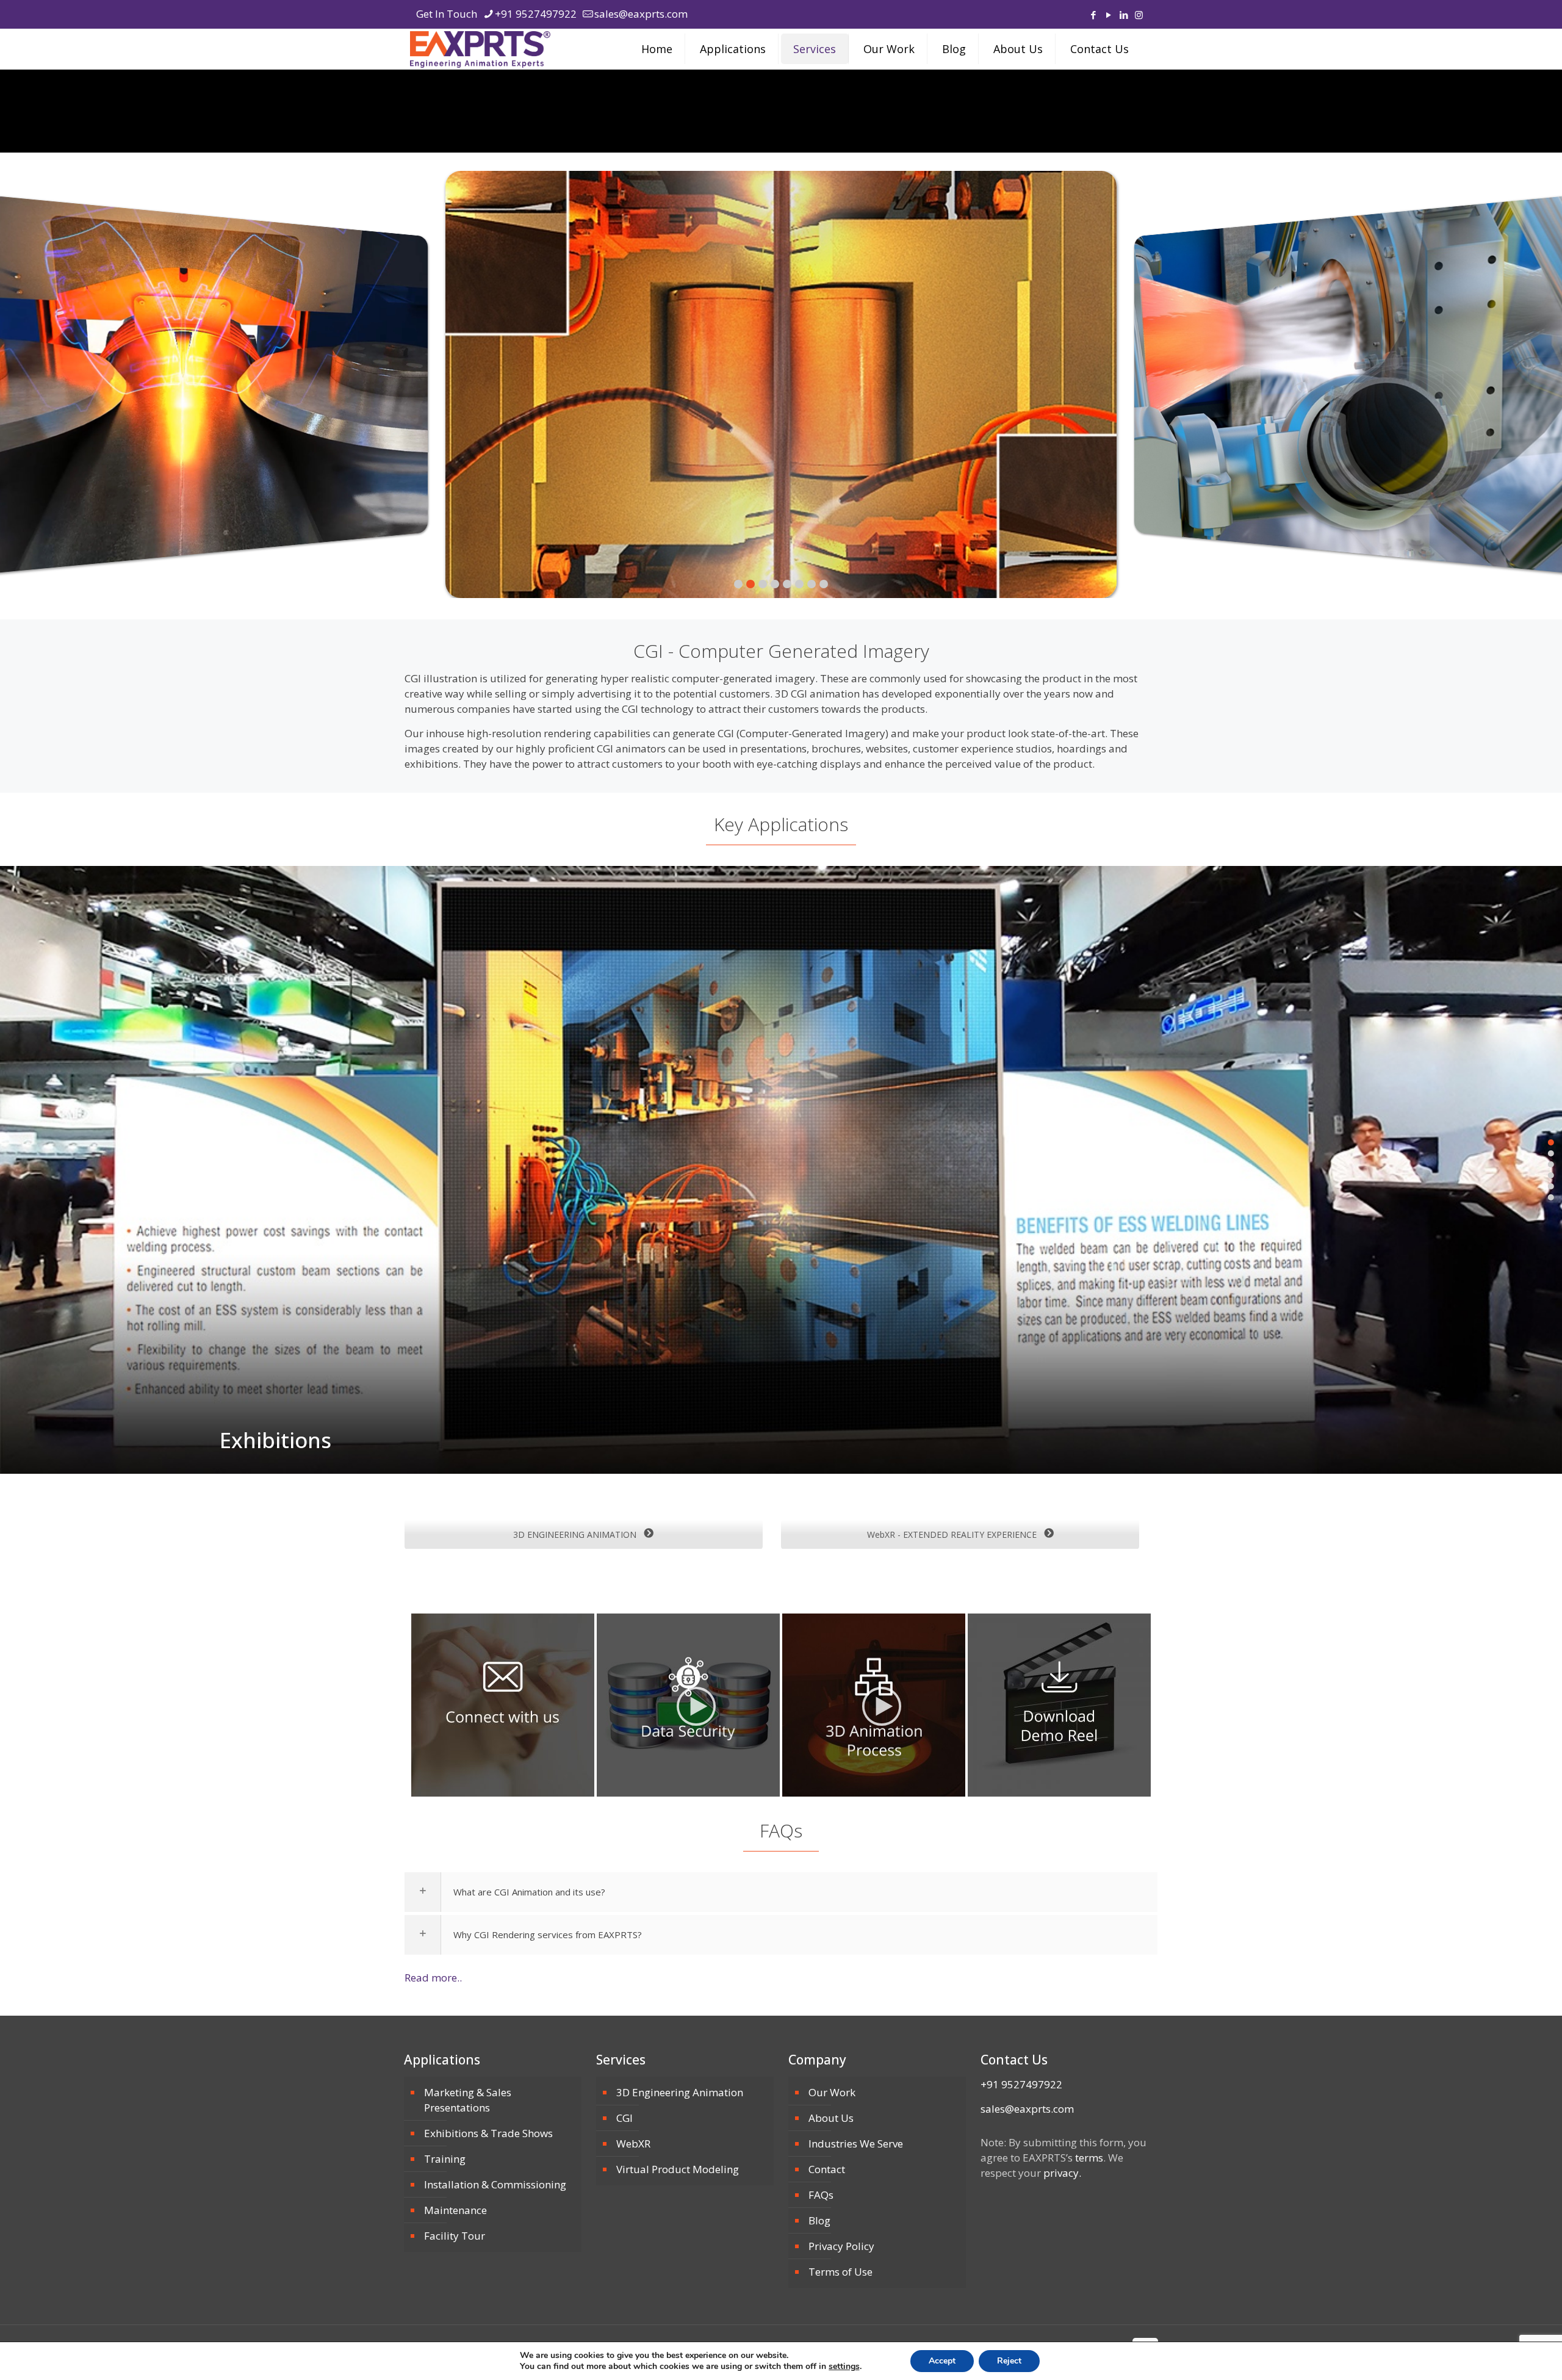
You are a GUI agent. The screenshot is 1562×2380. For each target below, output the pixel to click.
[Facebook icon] (1093, 15)
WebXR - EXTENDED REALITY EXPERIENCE (953, 1534)
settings (844, 2367)
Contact (827, 2169)
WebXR (633, 2144)
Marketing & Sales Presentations (468, 2100)
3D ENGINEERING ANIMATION (576, 1534)
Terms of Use (840, 2272)
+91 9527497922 (536, 14)
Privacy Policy (841, 2246)
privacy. (1062, 2173)
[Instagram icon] (1139, 15)
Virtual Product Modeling (678, 2169)
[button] (781, 384)
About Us (831, 2118)
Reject (1009, 2361)
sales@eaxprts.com (641, 14)
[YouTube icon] (1108, 15)
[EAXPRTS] (480, 49)
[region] (781, 384)
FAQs (821, 2195)
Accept (942, 2361)
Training (445, 2159)
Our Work (832, 2092)
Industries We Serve (856, 2144)
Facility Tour (455, 2236)
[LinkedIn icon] (1124, 15)
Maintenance (455, 2210)
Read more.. (433, 1978)
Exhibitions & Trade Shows (488, 2133)
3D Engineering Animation (680, 2092)
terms (1089, 2158)
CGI (624, 2118)
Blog (819, 2220)
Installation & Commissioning (495, 2184)
